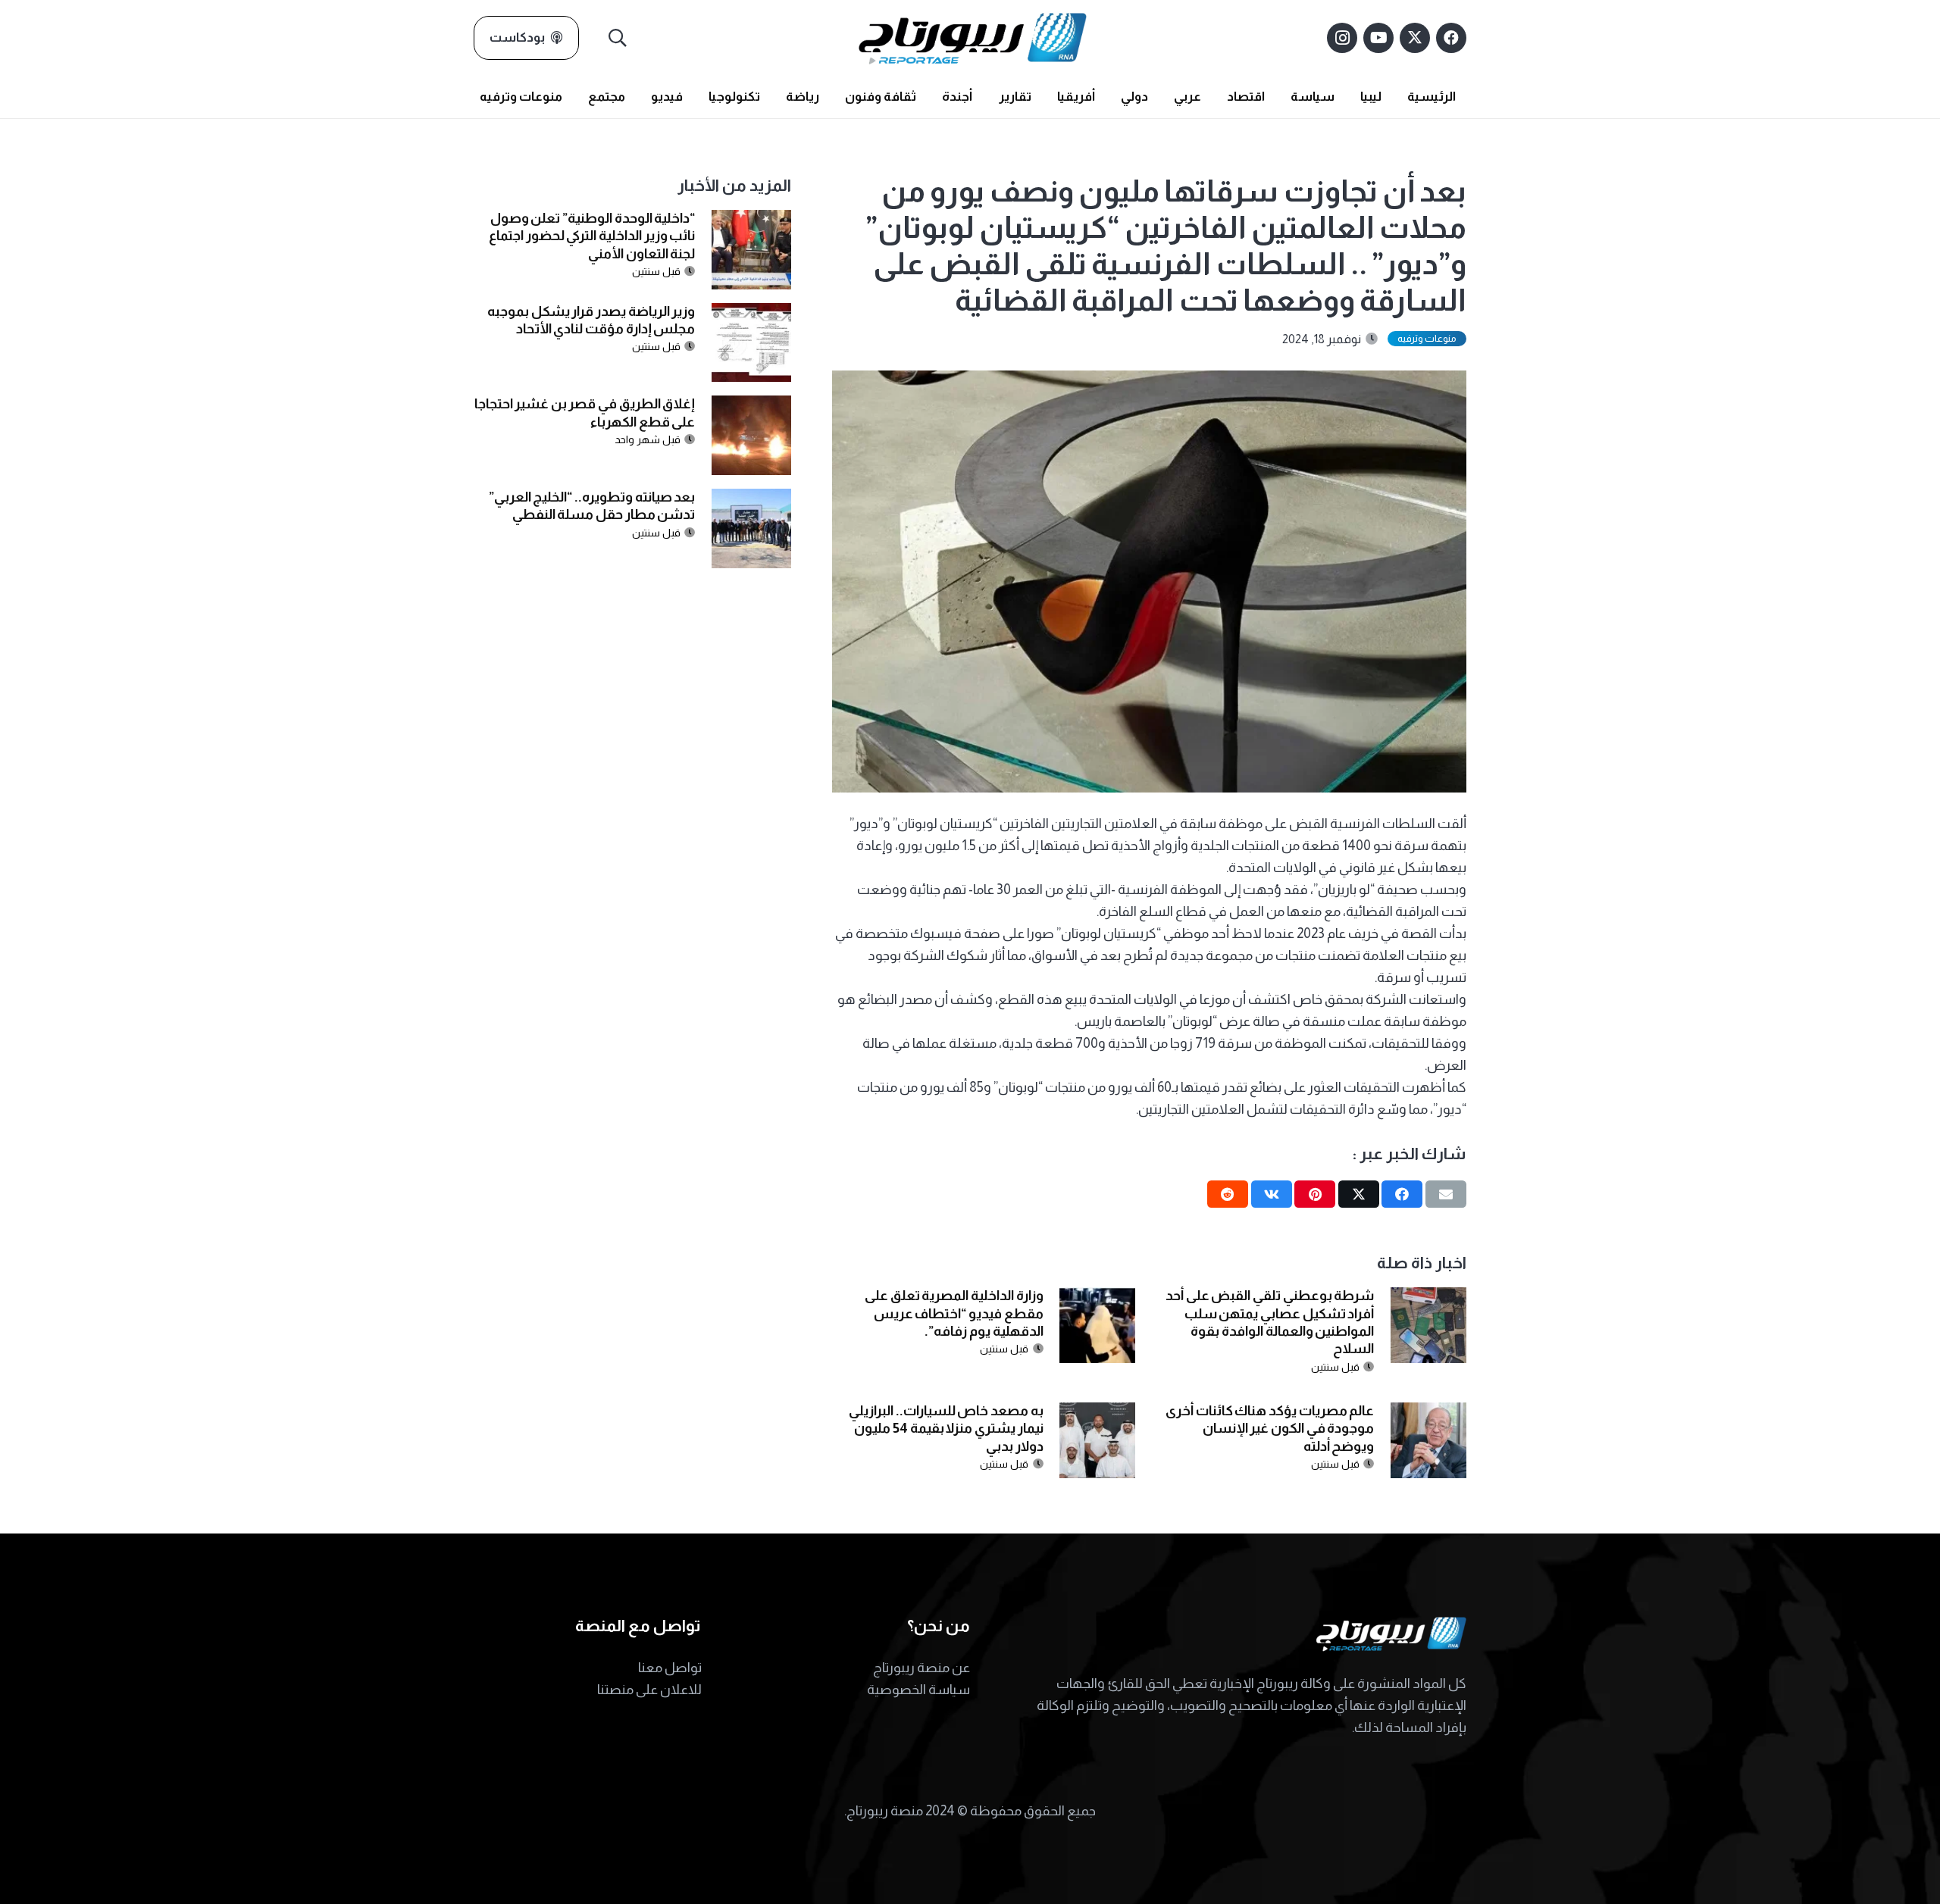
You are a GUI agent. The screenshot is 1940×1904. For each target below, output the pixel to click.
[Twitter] (1415, 38)
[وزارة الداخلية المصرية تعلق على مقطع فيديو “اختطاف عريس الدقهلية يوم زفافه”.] (1097, 1298)
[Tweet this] (1359, 1194)
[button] (618, 38)
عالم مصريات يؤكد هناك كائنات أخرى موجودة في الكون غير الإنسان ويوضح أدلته (1270, 1429)
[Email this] (1446, 1194)
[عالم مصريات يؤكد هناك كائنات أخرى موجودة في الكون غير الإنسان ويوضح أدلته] (1428, 1413)
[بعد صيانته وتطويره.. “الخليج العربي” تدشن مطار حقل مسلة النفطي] (751, 499)
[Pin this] (1315, 1194)
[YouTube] (1378, 38)
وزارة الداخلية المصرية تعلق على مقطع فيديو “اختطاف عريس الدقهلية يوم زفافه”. (954, 1313)
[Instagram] (1342, 38)
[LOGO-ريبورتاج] (973, 38)
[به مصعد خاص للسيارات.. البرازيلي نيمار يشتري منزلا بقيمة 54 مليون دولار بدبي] (1097, 1413)
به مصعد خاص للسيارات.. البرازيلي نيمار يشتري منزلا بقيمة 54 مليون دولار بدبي (946, 1429)
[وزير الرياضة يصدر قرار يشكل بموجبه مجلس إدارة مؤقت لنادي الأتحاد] (751, 314)
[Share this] (1402, 1194)
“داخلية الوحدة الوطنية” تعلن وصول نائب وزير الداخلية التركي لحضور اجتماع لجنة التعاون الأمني (592, 236)
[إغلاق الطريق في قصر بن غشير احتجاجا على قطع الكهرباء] (751, 406)
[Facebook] (1451, 38)
